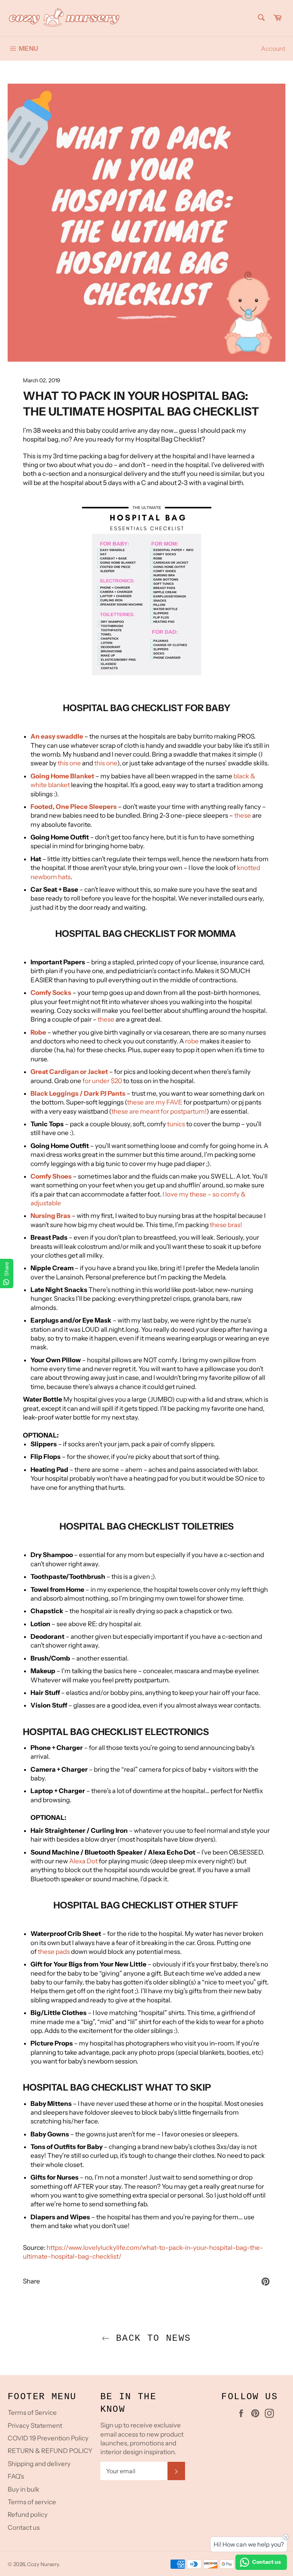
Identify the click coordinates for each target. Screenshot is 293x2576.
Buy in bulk (23, 2489)
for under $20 (102, 1081)
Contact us (24, 2527)
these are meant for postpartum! (159, 1111)
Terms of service (32, 2502)
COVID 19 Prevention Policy (48, 2438)
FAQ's (16, 2476)
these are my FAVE (155, 1102)
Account (273, 49)
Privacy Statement (35, 2426)
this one (69, 763)
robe (192, 1041)
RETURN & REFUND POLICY (50, 2451)
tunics (176, 1124)
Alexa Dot (83, 1861)
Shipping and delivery (39, 2464)
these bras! (226, 1225)
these (243, 815)
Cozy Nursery (43, 2564)
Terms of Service (32, 2413)
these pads (54, 1952)
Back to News (150, 2338)
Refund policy (28, 2515)
